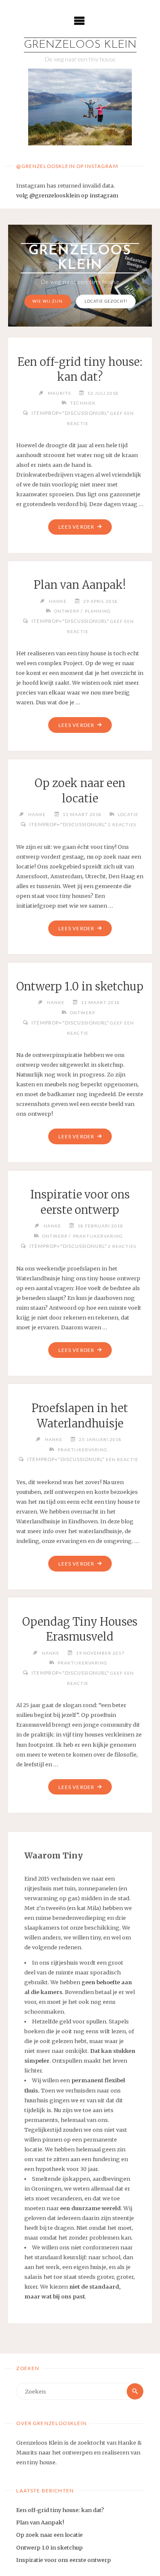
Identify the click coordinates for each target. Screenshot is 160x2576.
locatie (128, 814)
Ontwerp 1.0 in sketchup (80, 987)
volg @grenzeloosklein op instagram (67, 195)
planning (98, 611)
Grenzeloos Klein (80, 45)
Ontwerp (67, 611)
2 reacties (122, 825)
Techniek (83, 403)
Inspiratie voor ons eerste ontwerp (64, 2560)
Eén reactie (122, 1459)
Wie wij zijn (48, 301)
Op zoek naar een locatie (49, 2535)
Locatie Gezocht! (106, 301)
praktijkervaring (98, 1236)
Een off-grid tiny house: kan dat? (60, 2510)
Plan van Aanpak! (80, 585)
